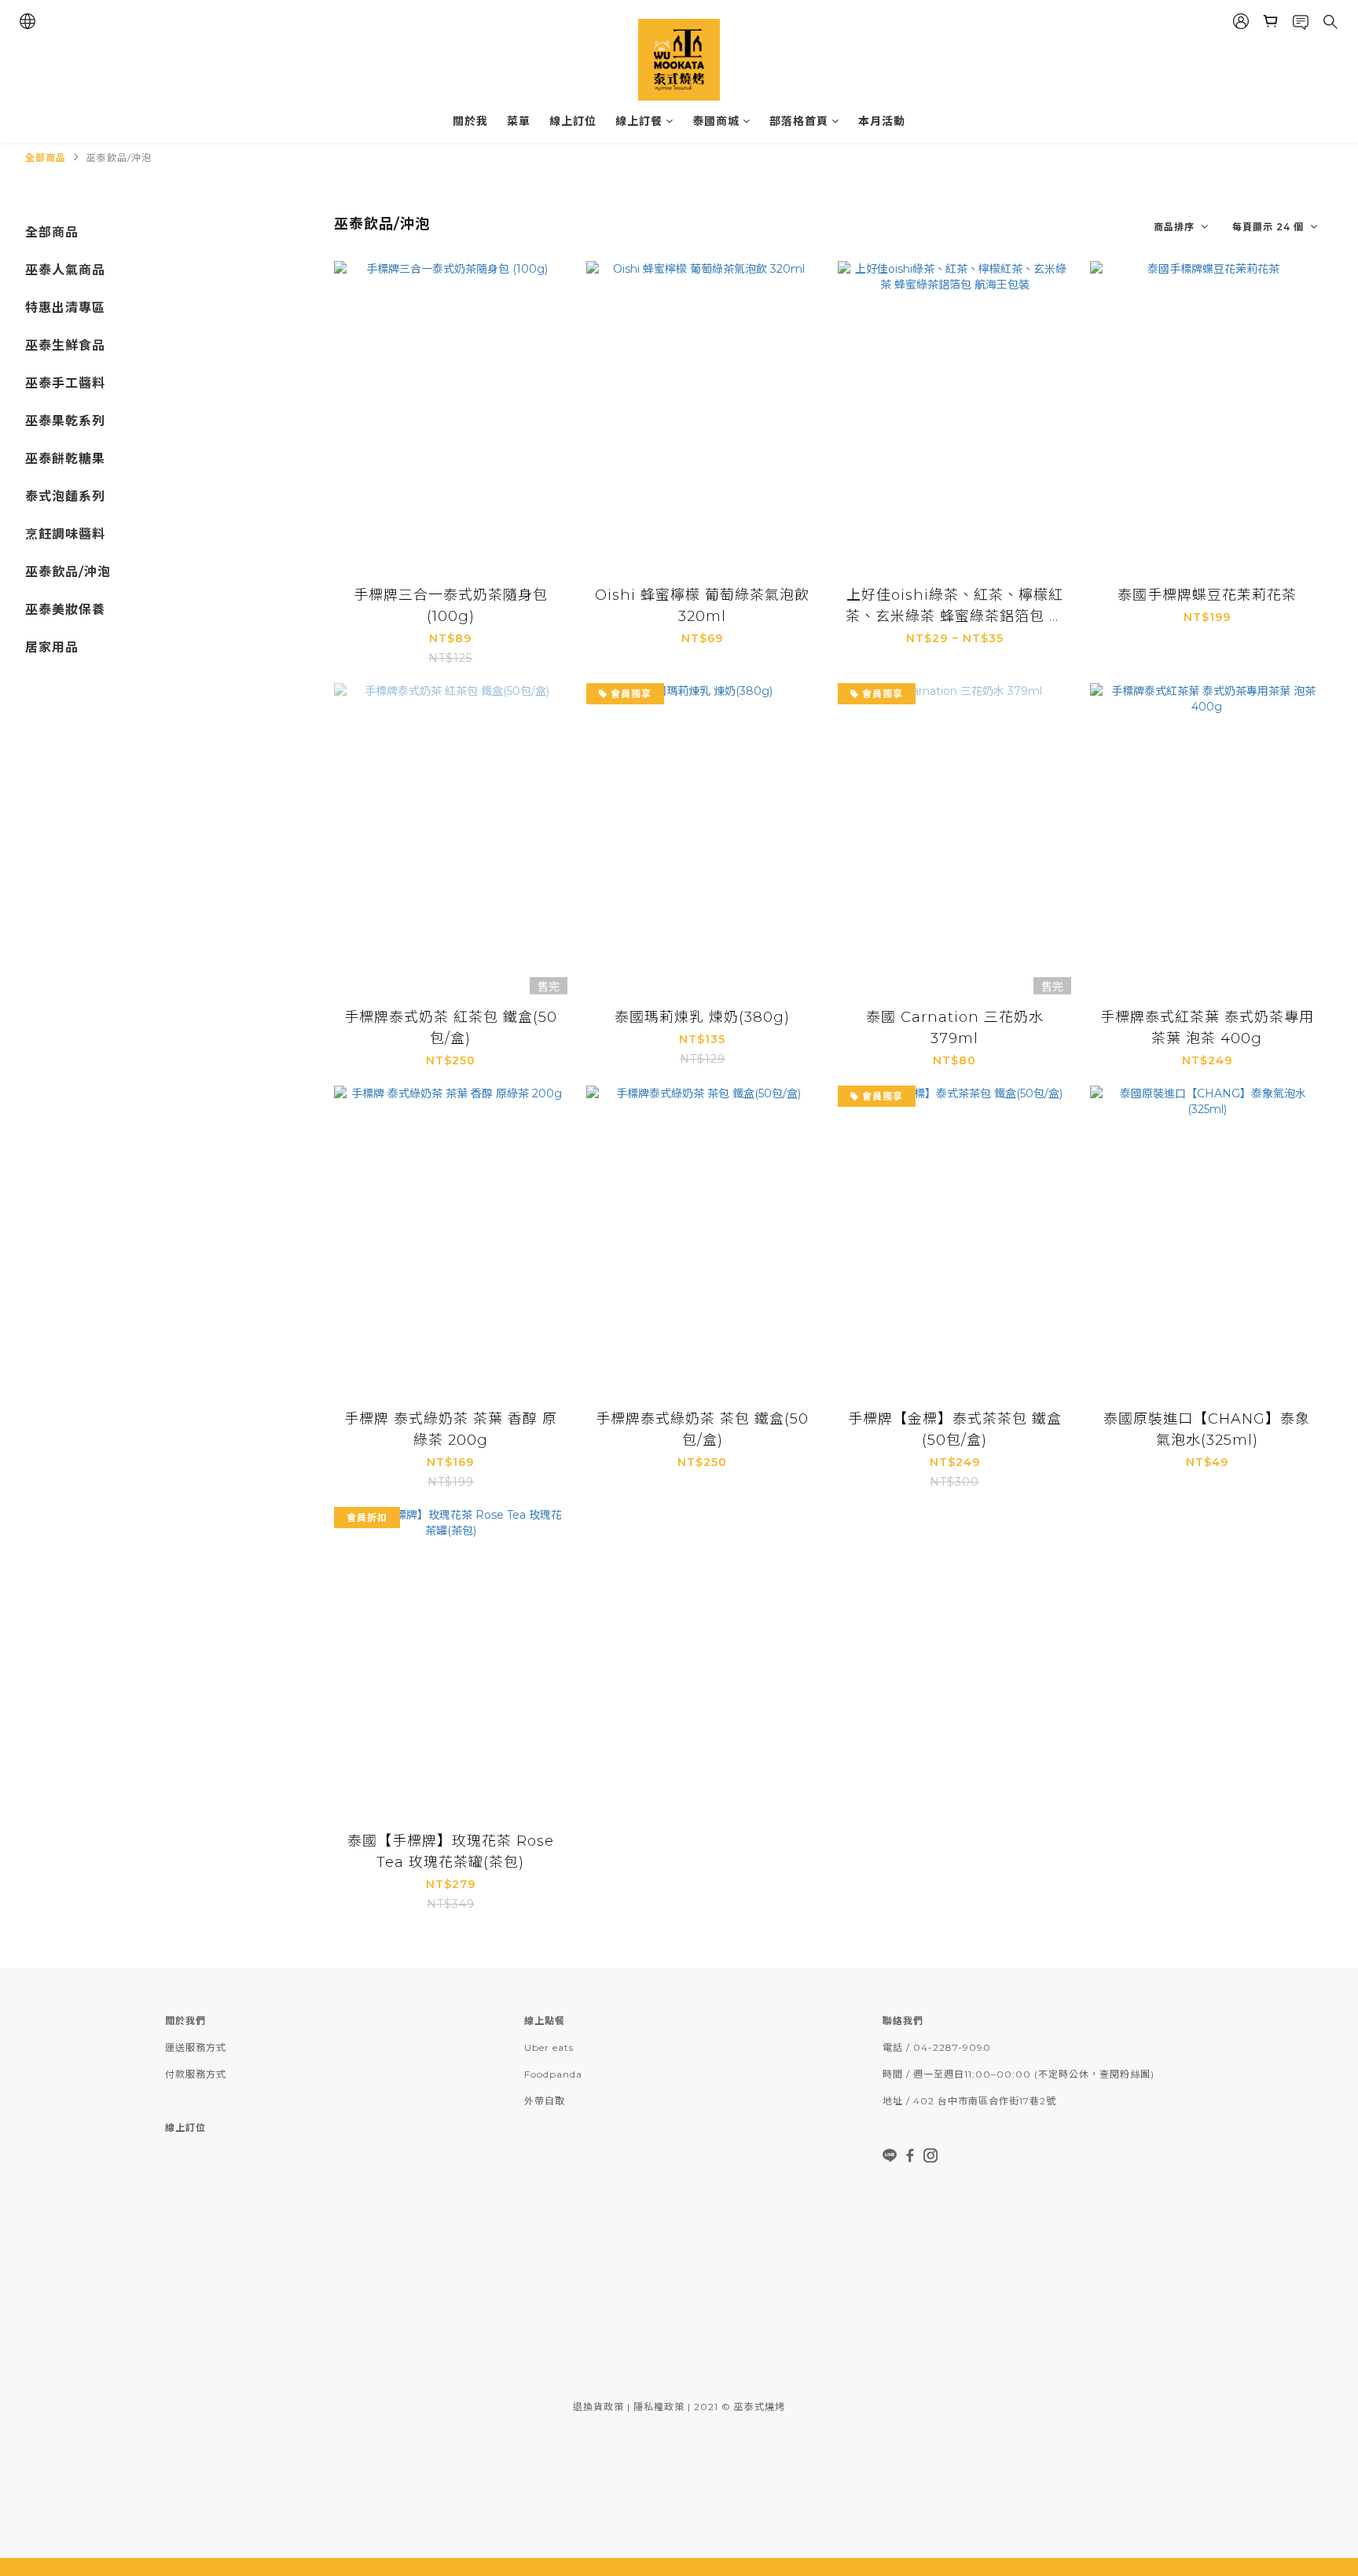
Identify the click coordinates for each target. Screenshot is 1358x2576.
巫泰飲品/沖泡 (119, 158)
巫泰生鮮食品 (65, 345)
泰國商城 (716, 121)
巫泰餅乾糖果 (65, 459)
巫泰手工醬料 (65, 383)
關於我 (470, 121)
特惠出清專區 (65, 308)
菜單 (519, 121)
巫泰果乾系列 (65, 421)
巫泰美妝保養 (65, 610)
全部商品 (46, 158)
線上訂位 (573, 121)
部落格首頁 (799, 121)
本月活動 (882, 121)
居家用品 (52, 647)
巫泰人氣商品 (65, 270)
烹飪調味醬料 (65, 534)
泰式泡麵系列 (65, 496)
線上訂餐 (639, 121)
